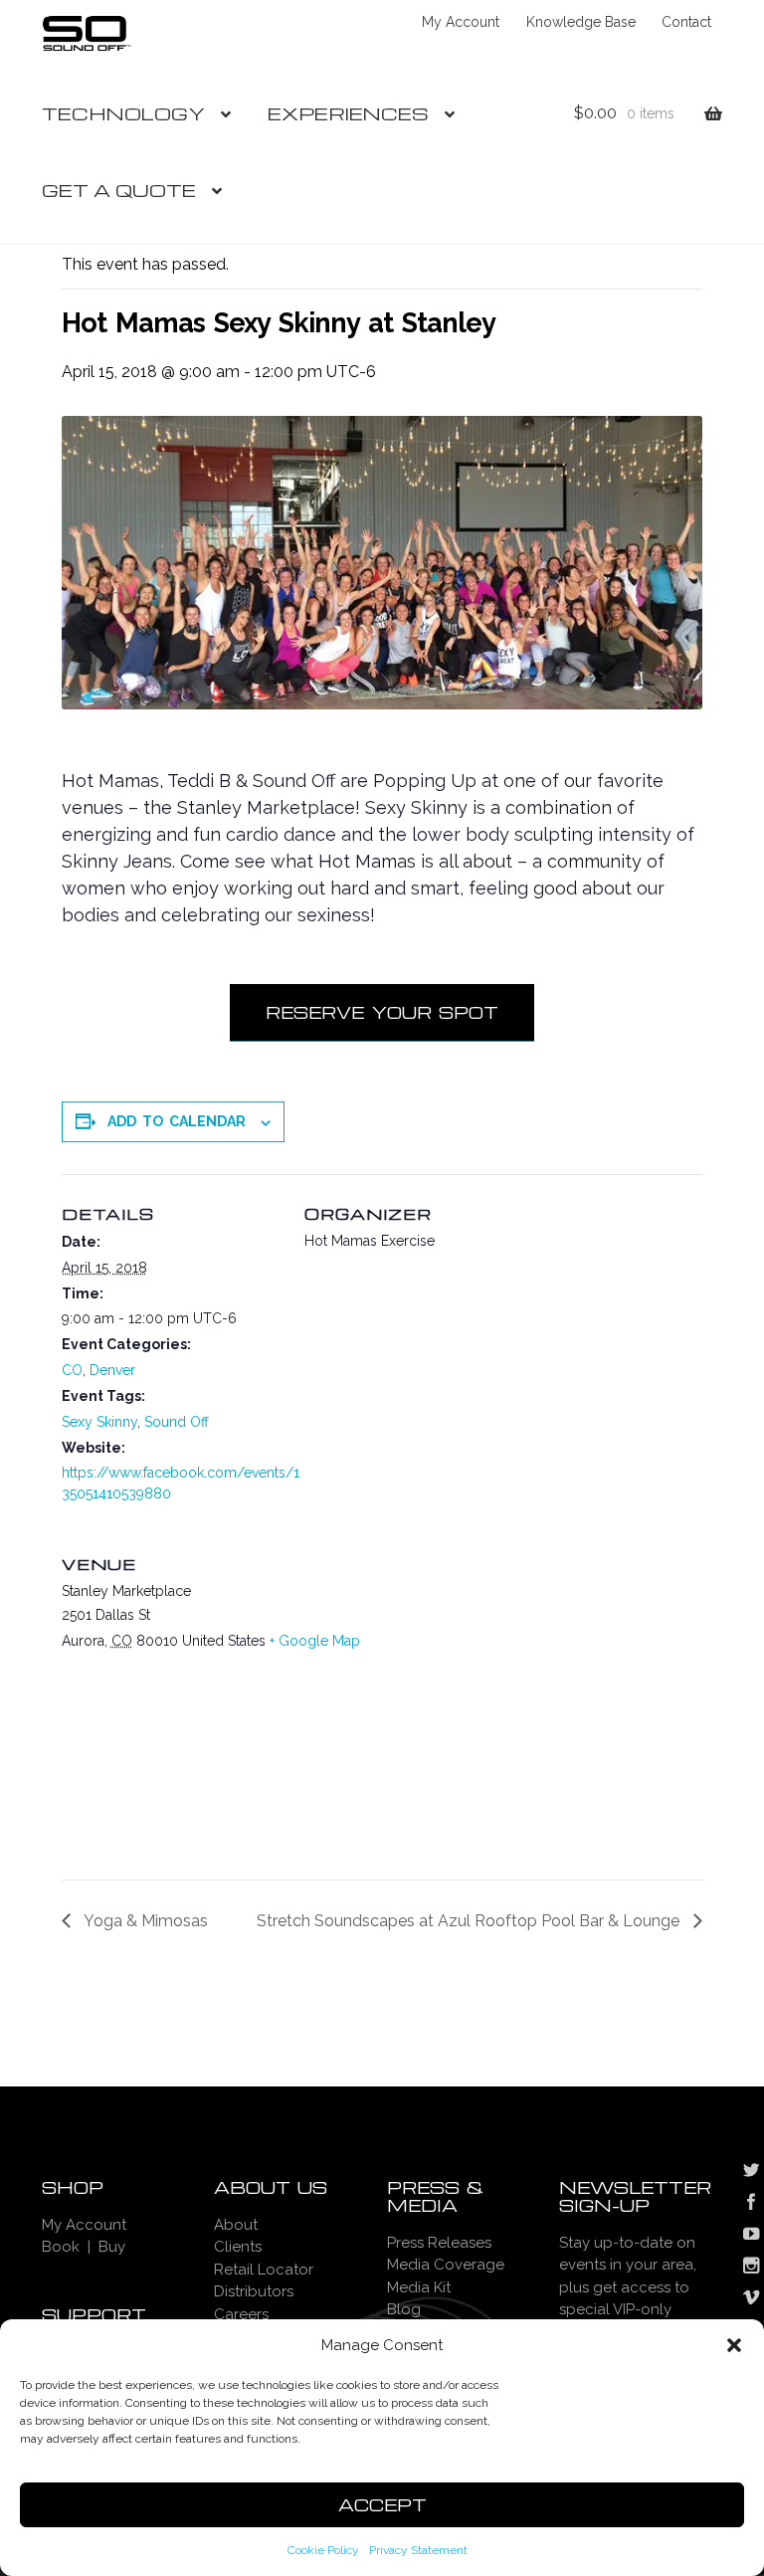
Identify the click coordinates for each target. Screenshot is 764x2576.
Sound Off (177, 1422)
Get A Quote (119, 190)
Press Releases (439, 2243)
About (236, 2225)
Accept (382, 2505)
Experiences (348, 113)
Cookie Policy (323, 2550)
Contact (686, 22)
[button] (734, 2345)
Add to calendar (177, 1121)
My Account (461, 22)
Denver (112, 1370)
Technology (123, 113)
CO (72, 1370)
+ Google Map (315, 1641)
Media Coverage (446, 2265)
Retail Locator (264, 2270)
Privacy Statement (418, 2550)
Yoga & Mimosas (144, 1921)
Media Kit (419, 2287)
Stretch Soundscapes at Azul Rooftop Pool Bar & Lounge (470, 1921)
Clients (238, 2247)
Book (61, 2247)
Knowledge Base (581, 22)
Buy (112, 2247)
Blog (404, 2309)
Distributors (254, 2291)
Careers (241, 2314)
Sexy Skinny (99, 1422)
